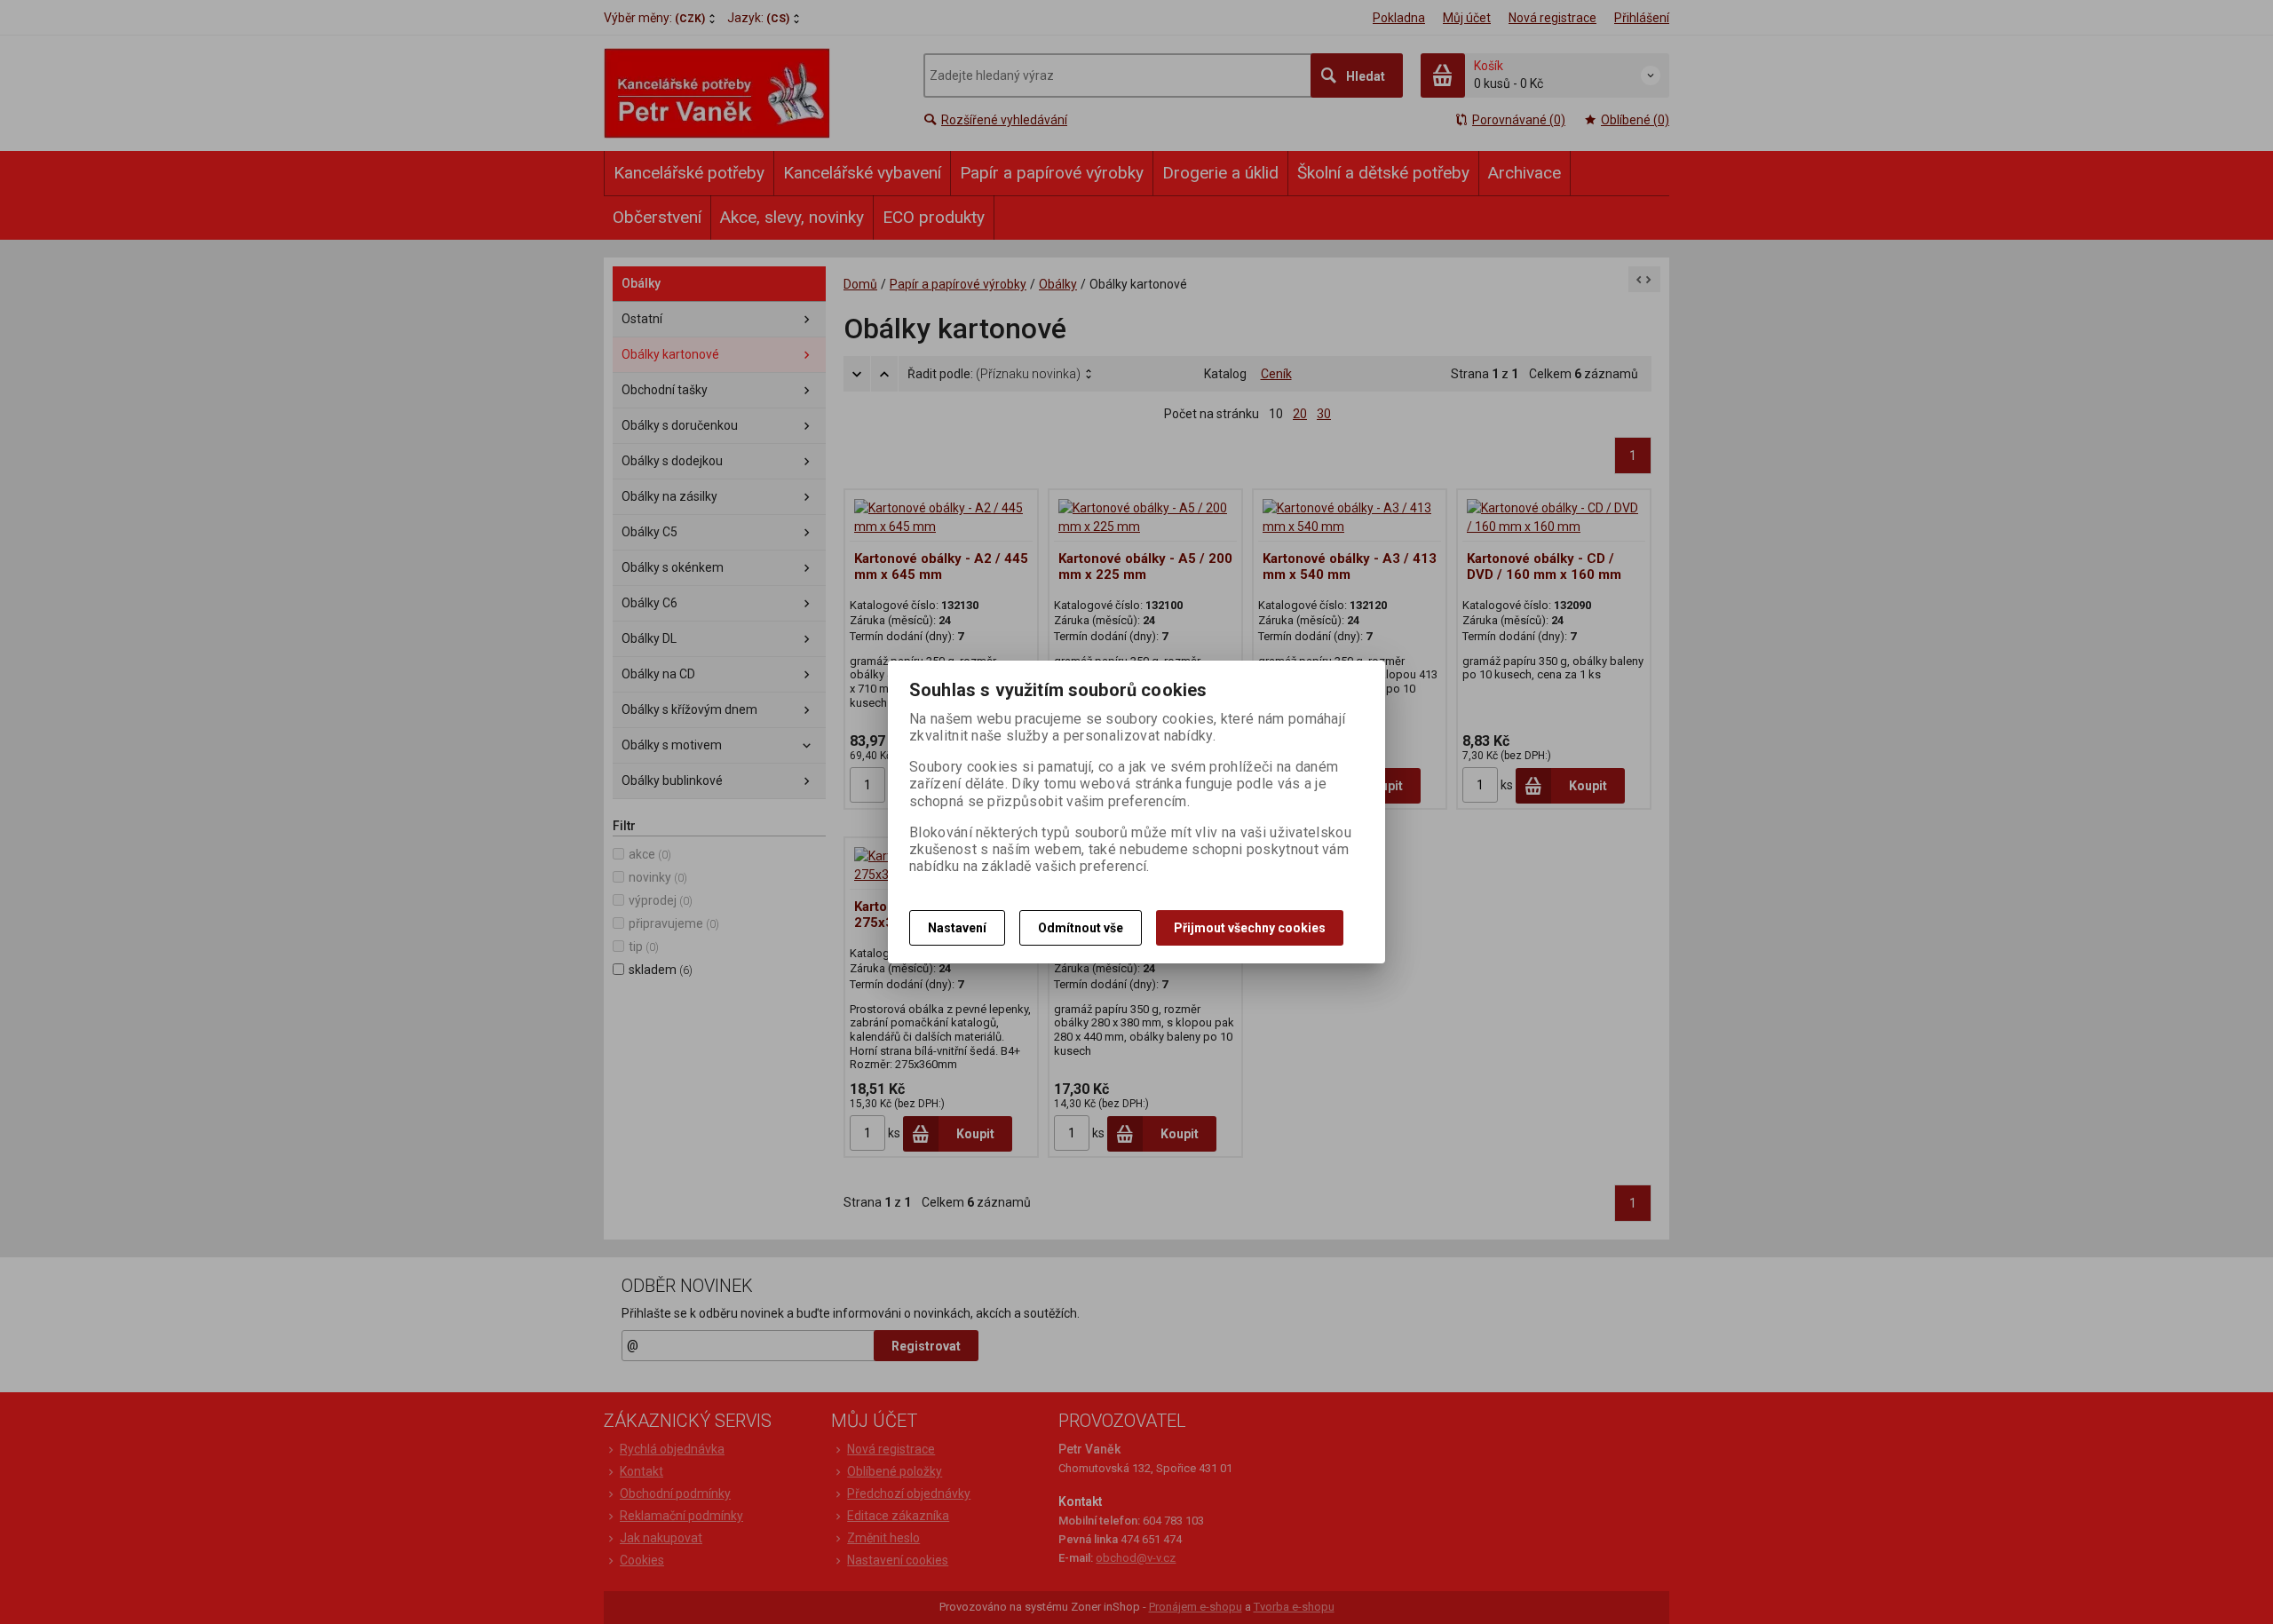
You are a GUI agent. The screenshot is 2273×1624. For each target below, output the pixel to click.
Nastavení (957, 928)
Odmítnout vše (1081, 928)
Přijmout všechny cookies (1250, 928)
